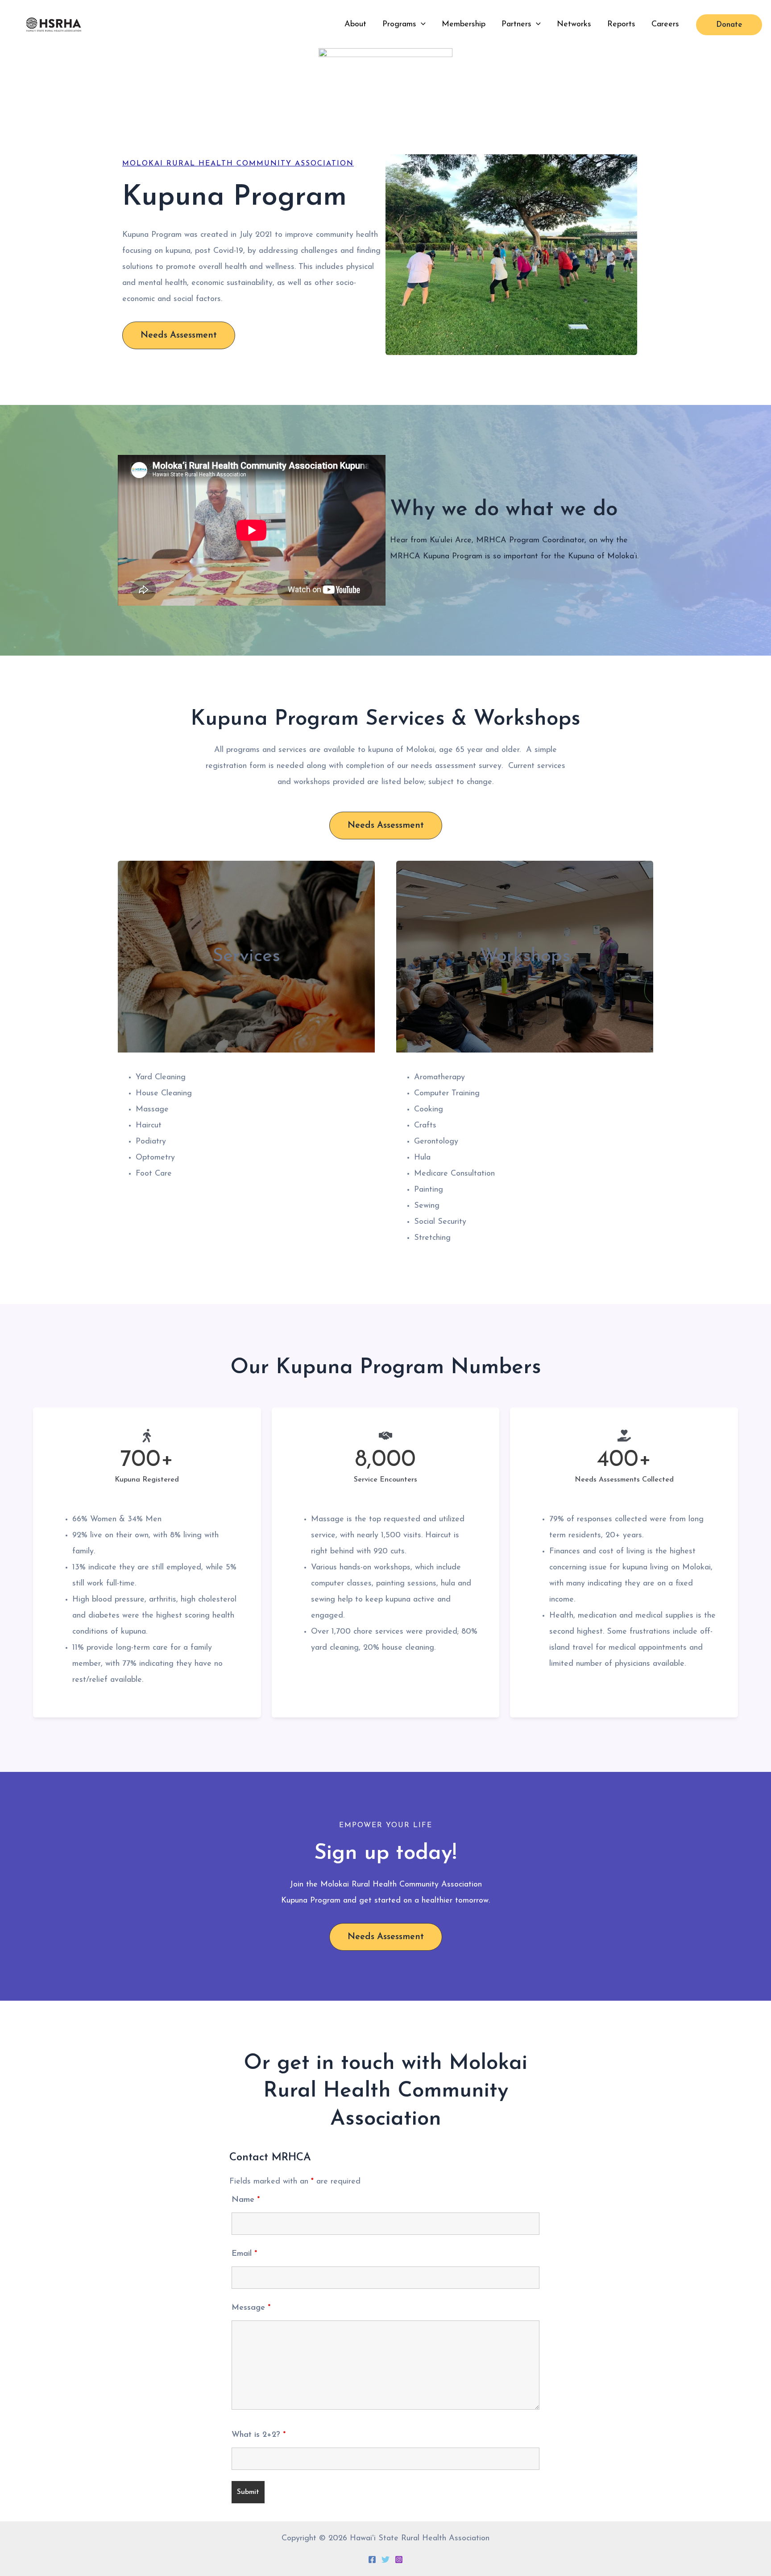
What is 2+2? (259, 2435)
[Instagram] (399, 2559)
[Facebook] (372, 2559)
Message (251, 2308)
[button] (421, 25)
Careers (665, 25)
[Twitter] (385, 2559)
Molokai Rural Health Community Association (238, 164)
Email (244, 2254)
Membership (464, 25)
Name (246, 2200)
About (355, 25)
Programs (399, 25)
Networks (574, 25)
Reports (621, 25)
